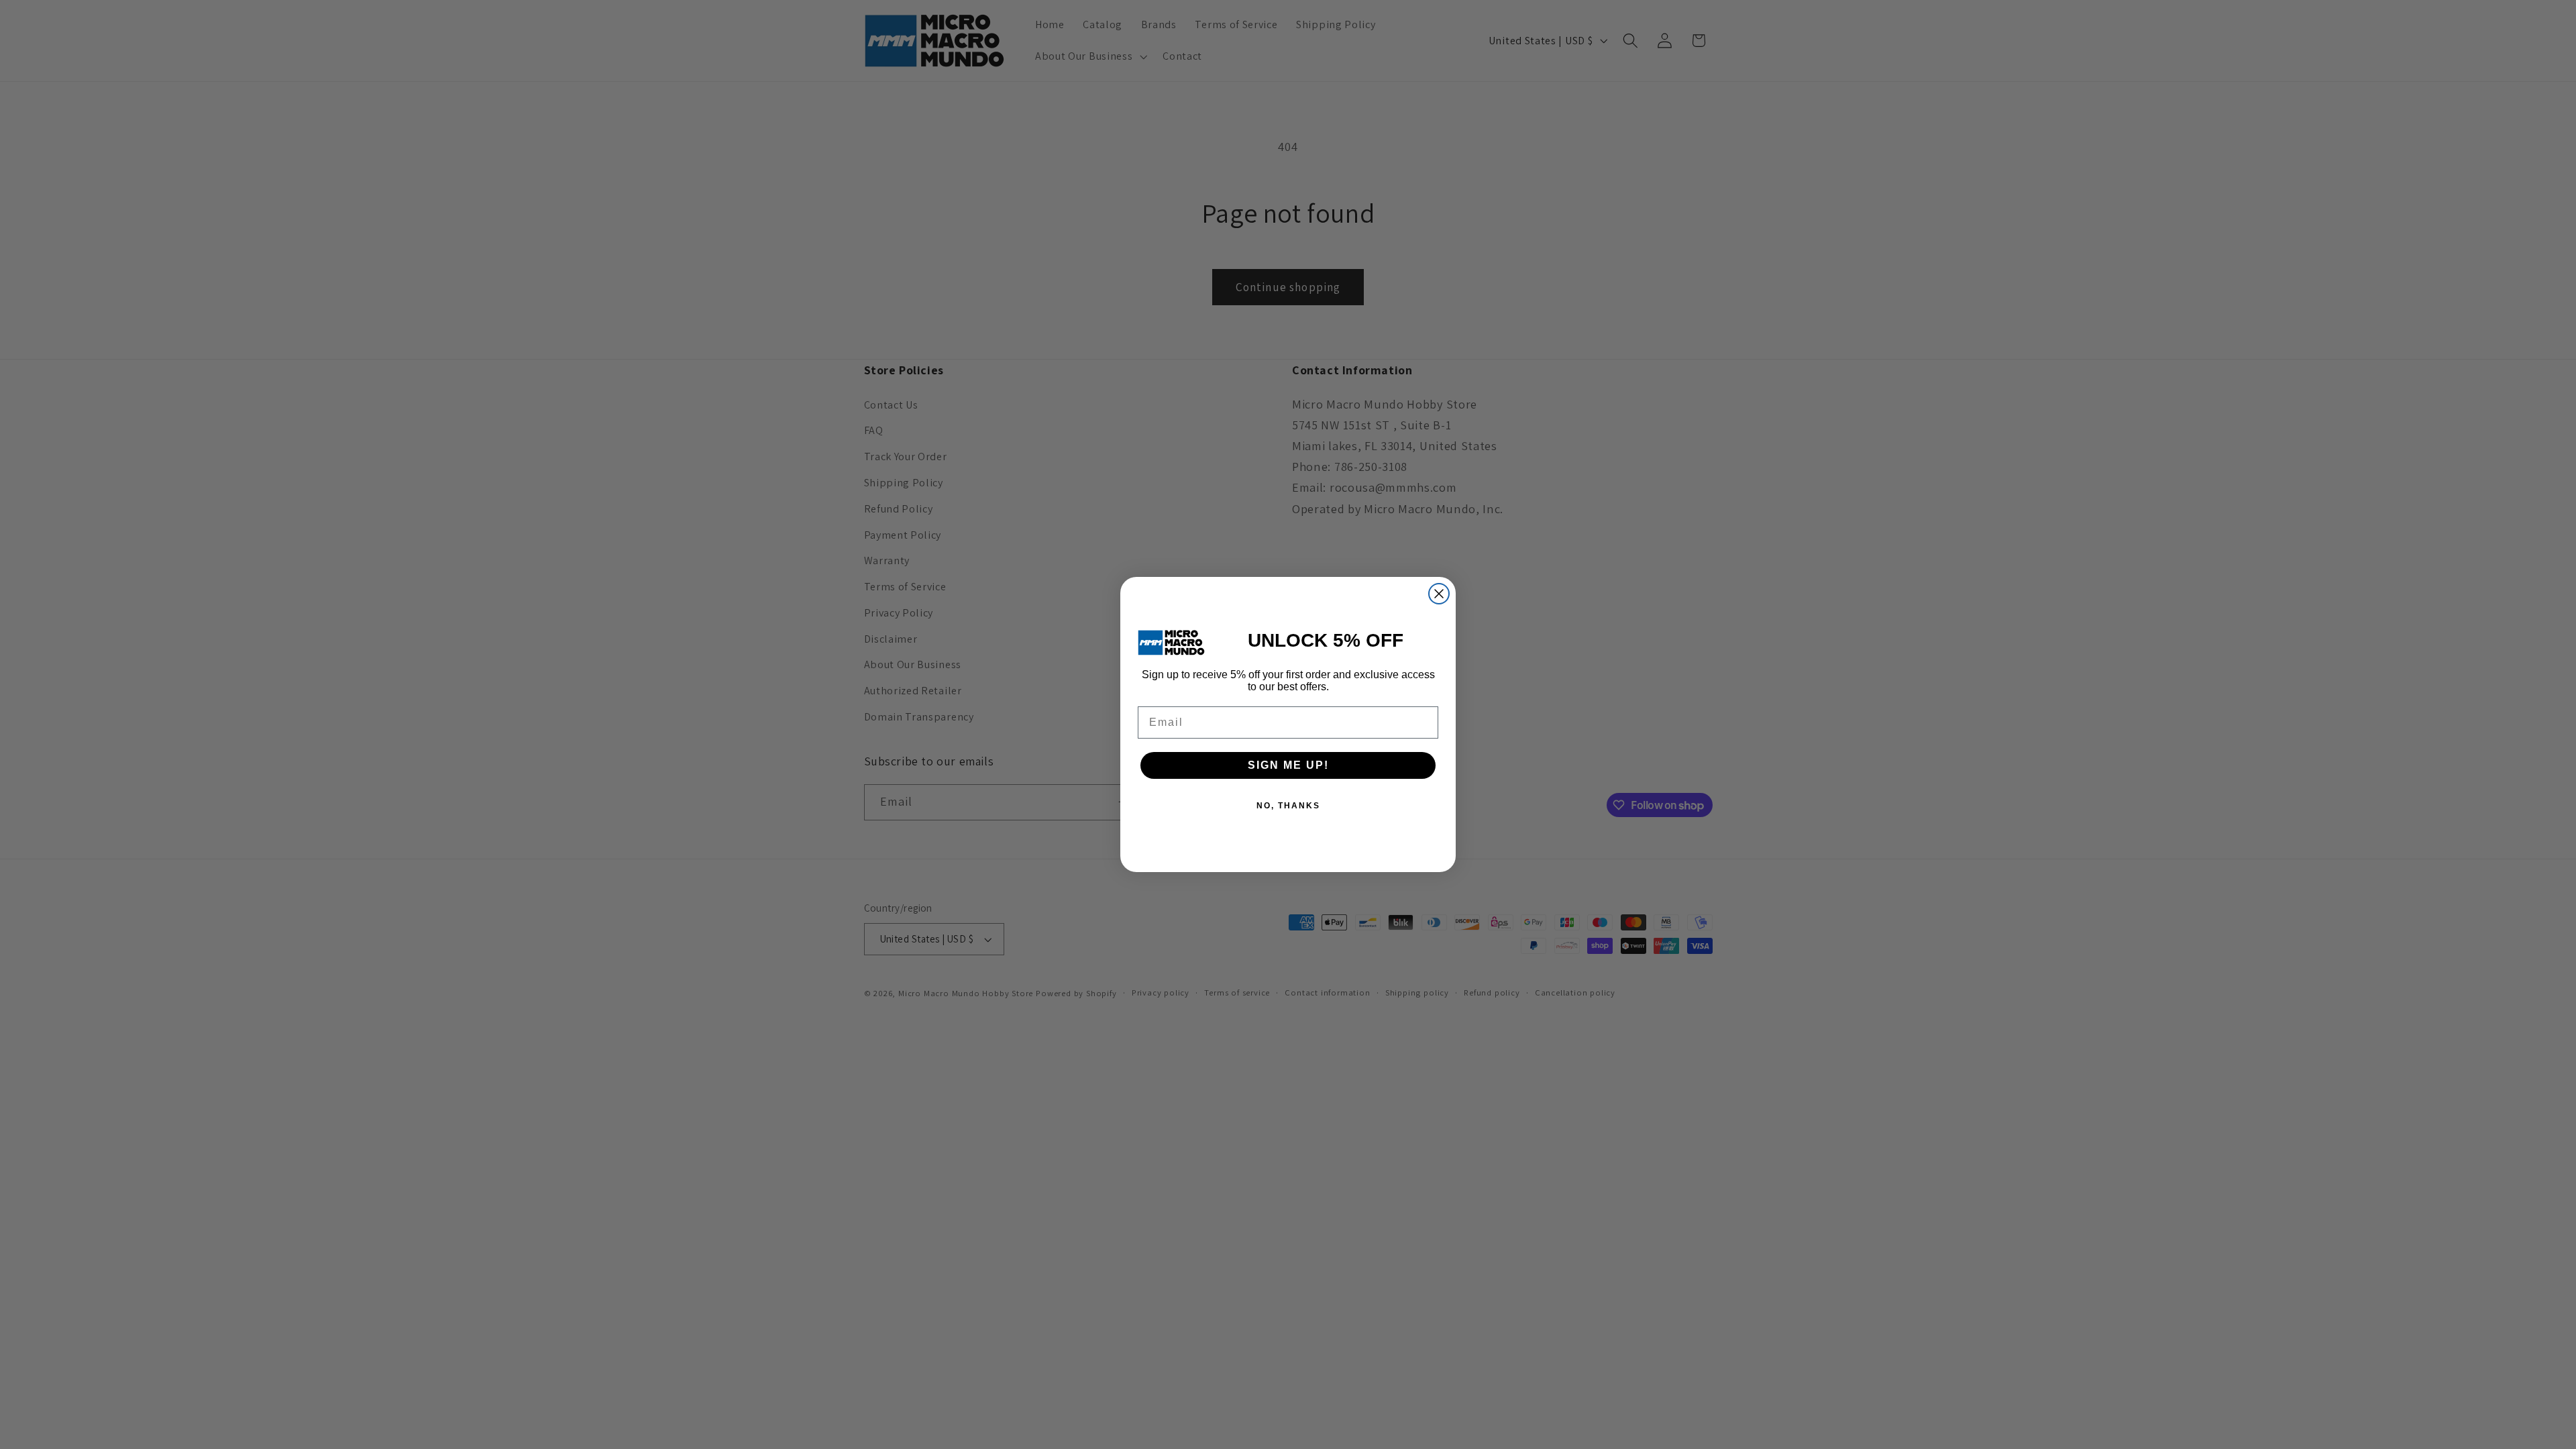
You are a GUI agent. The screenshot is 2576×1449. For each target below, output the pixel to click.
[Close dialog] (1439, 594)
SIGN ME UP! (1288, 765)
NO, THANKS (1288, 806)
